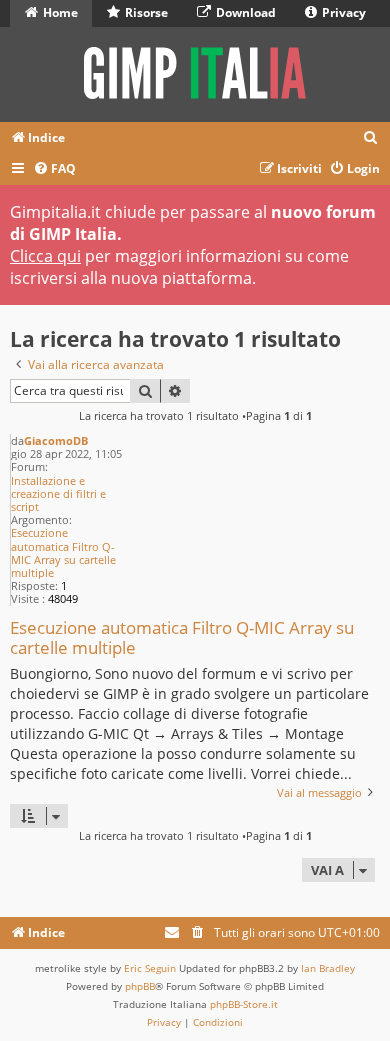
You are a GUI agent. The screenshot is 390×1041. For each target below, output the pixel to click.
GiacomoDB (56, 440)
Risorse (145, 12)
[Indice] (195, 74)
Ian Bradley (328, 968)
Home (59, 12)
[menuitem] (371, 138)
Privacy (342, 12)
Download (244, 12)
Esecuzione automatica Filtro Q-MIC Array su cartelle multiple (63, 552)
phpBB (140, 986)
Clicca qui (45, 256)
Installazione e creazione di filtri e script (58, 494)
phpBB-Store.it (244, 1004)
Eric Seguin (150, 968)
